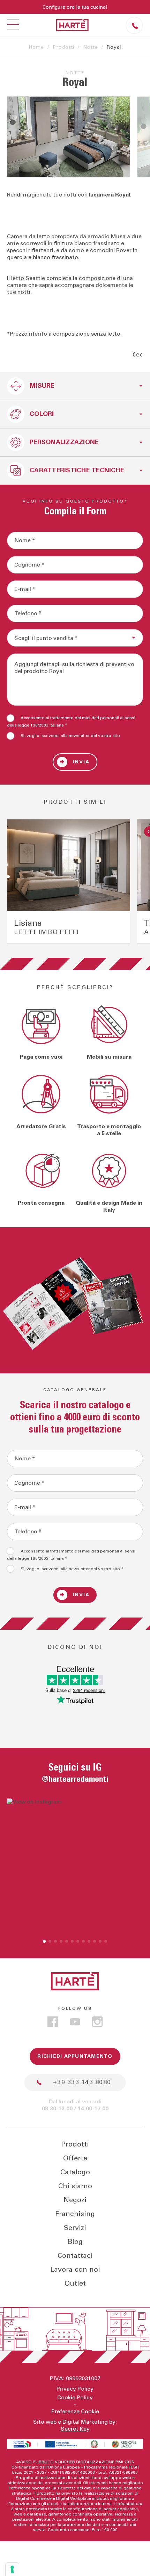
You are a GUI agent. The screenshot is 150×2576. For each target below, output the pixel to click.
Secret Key (75, 2429)
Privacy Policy (75, 2389)
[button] (44, 1941)
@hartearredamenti (75, 1779)
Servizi (75, 2228)
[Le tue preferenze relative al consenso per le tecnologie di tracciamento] (12, 2569)
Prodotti (63, 47)
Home (36, 47)
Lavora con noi (75, 2270)
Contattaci (75, 2256)
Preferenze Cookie (75, 2412)
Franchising (75, 2214)
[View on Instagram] (75, 1866)
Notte (91, 47)
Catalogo (75, 2172)
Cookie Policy (75, 2398)
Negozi (75, 2200)
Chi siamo (75, 2186)
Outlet (75, 2284)
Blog (75, 2242)
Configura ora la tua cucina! (75, 7)
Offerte (75, 2158)
